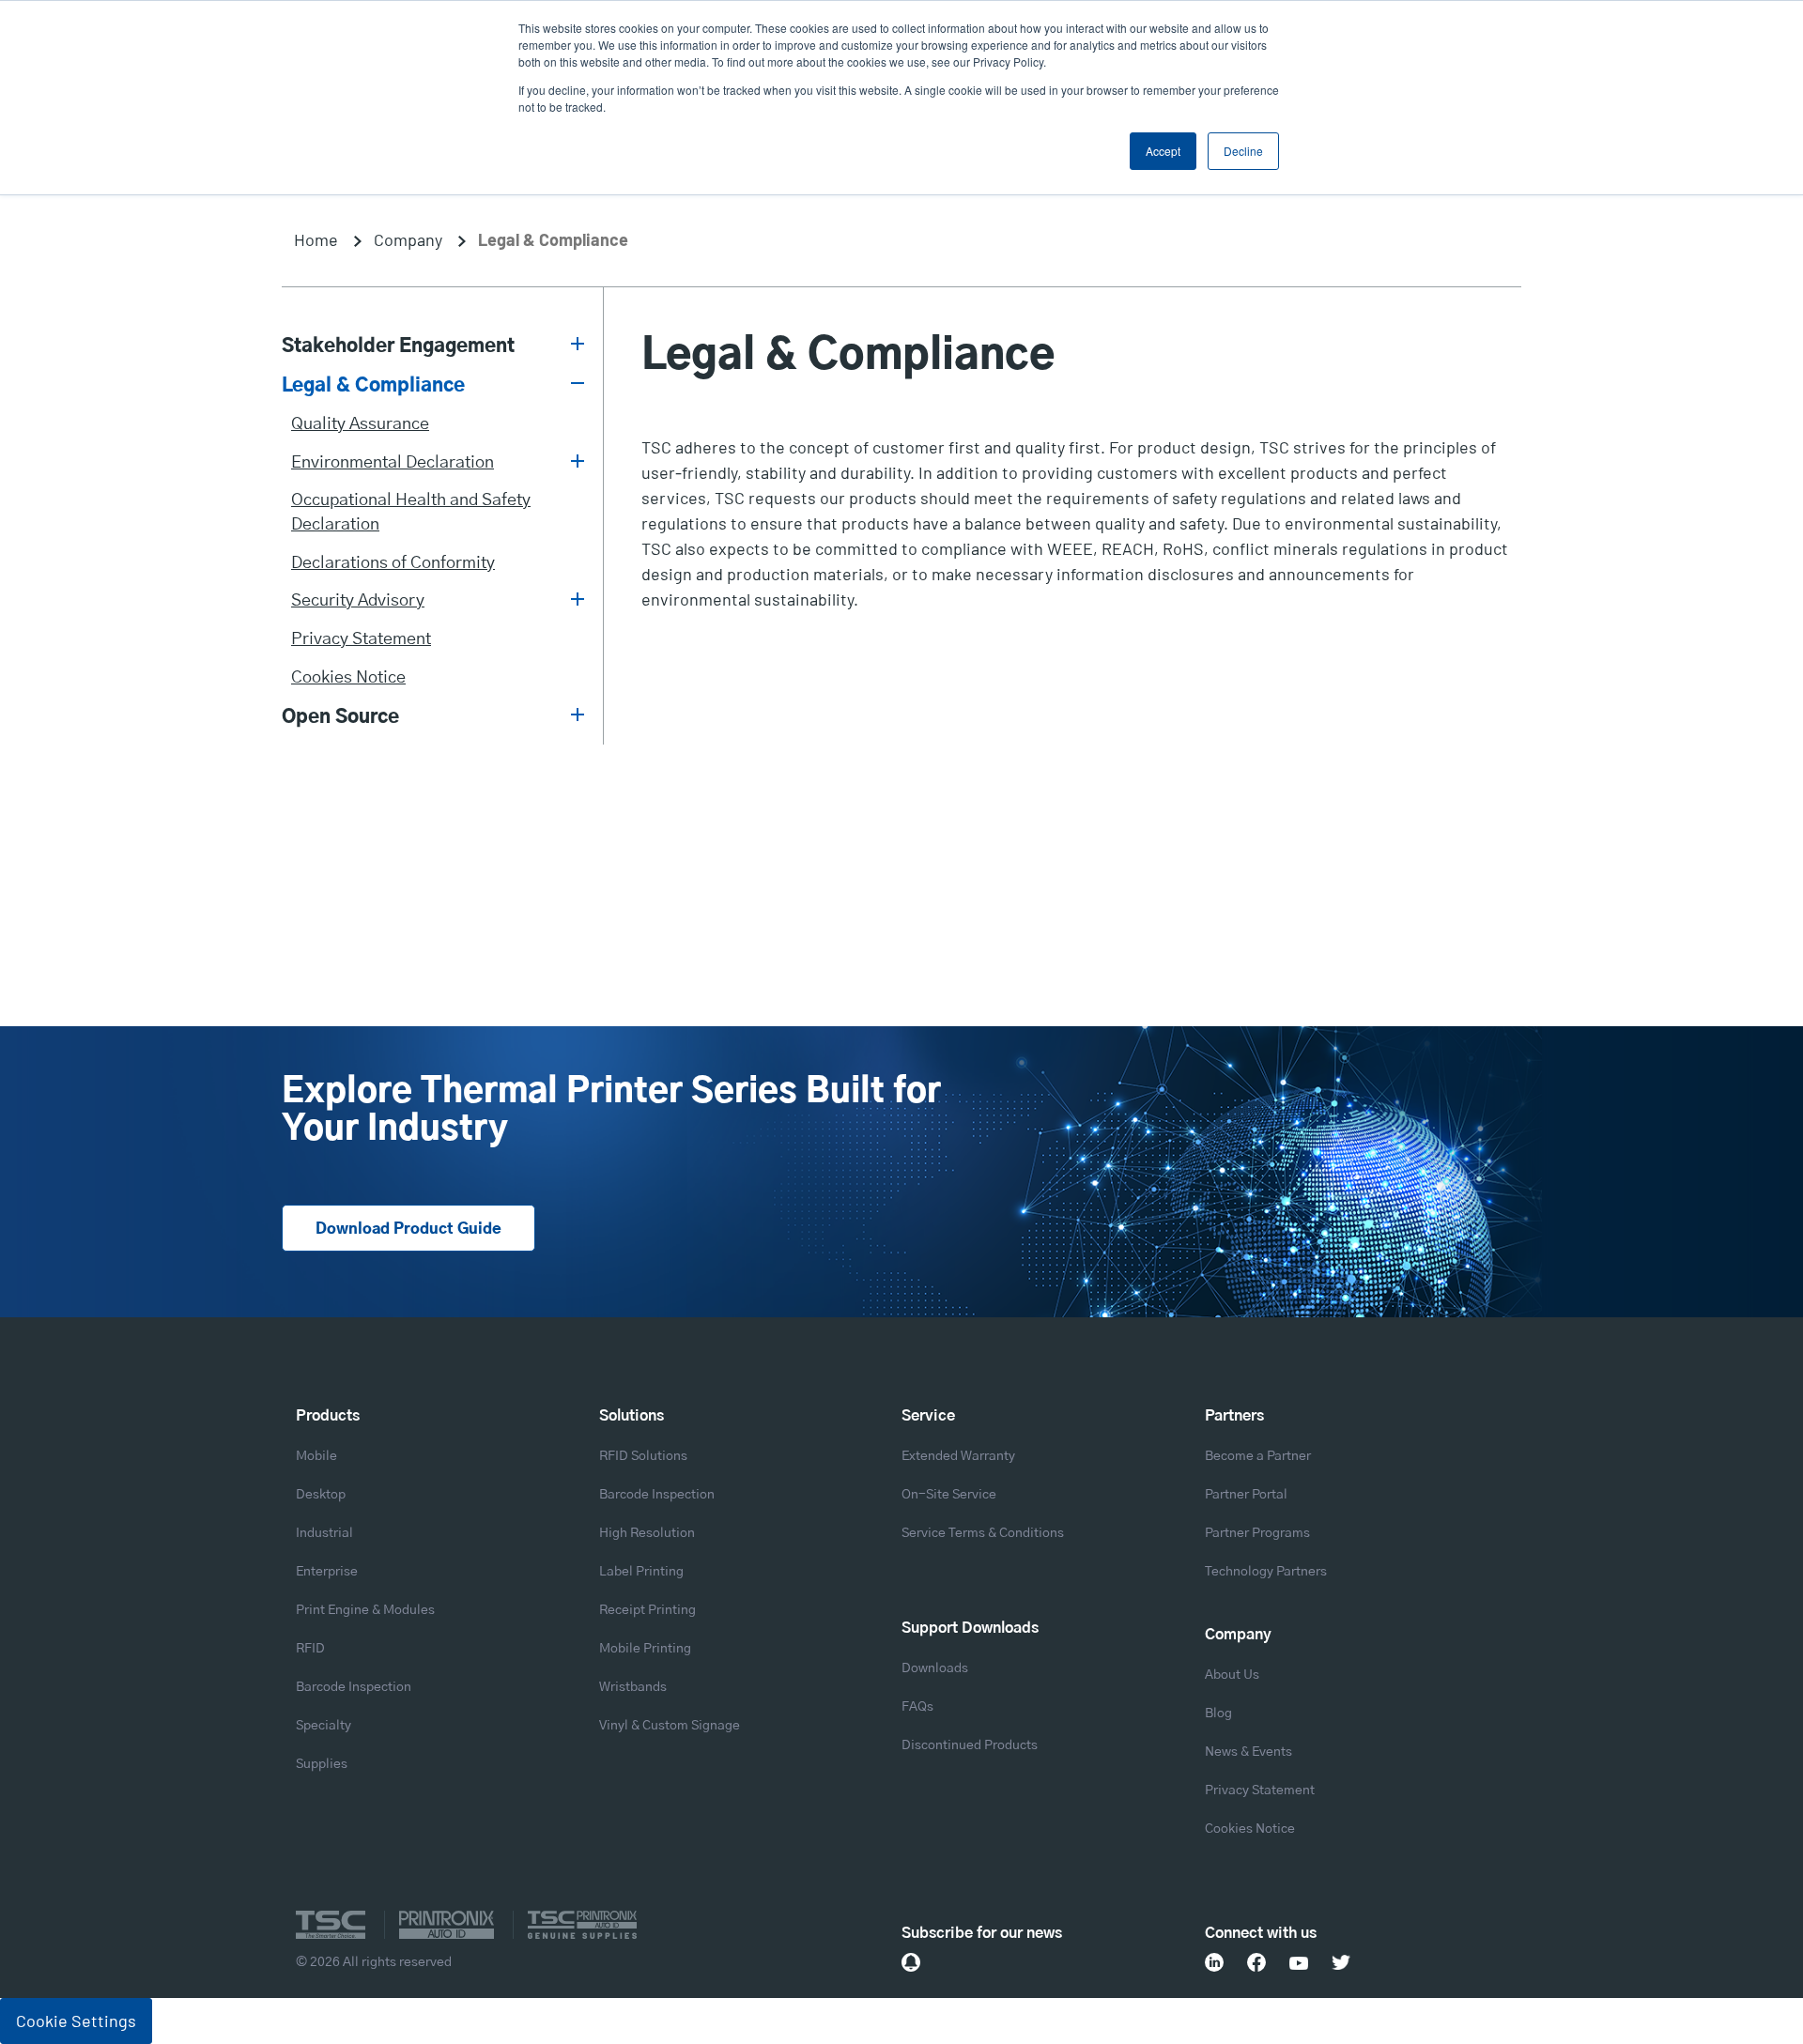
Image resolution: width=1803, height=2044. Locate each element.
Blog (1218, 1714)
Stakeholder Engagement (398, 346)
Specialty (324, 1726)
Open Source (340, 717)
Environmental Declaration (393, 463)
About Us (1232, 1675)
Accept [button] (1163, 151)
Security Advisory (358, 601)
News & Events (1248, 1752)
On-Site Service (949, 1495)
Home (316, 239)
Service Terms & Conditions (983, 1533)
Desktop (321, 1495)
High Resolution (647, 1533)
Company (408, 239)
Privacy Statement (361, 639)
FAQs (917, 1707)
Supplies (322, 1764)
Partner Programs (1257, 1533)
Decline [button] (1243, 151)
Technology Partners (1266, 1572)
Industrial (324, 1533)
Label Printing (641, 1572)
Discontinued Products (970, 1745)
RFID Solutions (643, 1456)
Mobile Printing (645, 1649)
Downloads (935, 1668)
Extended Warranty (958, 1456)
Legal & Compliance (373, 386)
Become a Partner (1258, 1456)
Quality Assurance (360, 424)
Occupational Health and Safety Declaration (411, 513)
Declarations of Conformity (393, 563)
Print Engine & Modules (365, 1610)
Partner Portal (1246, 1495)
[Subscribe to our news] (911, 1962)
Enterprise (327, 1572)
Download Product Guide (408, 1229)
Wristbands (633, 1687)
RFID (310, 1649)
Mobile (316, 1456)
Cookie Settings (76, 2021)
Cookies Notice (348, 678)
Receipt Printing (647, 1610)
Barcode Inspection (354, 1687)
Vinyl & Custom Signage (670, 1726)
